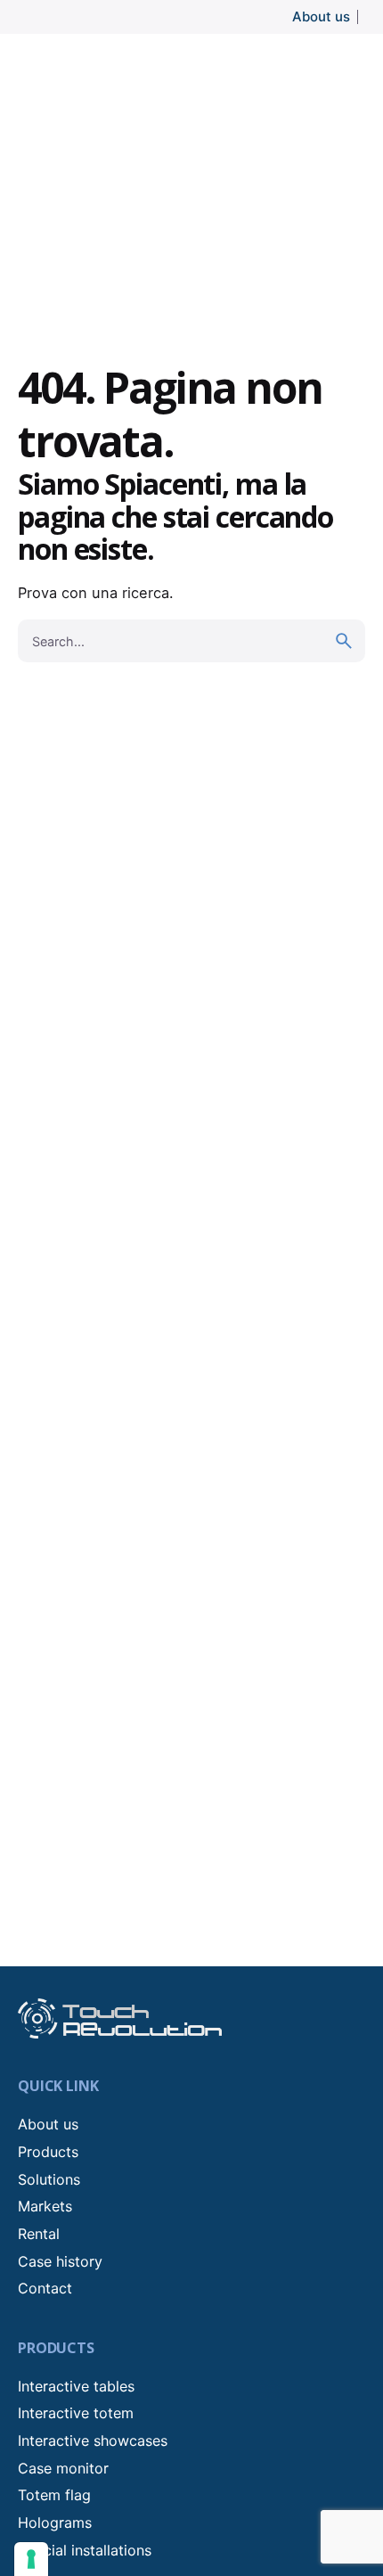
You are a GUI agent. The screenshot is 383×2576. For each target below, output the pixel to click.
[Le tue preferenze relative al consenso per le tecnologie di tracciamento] (31, 2559)
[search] (344, 641)
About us (321, 16)
